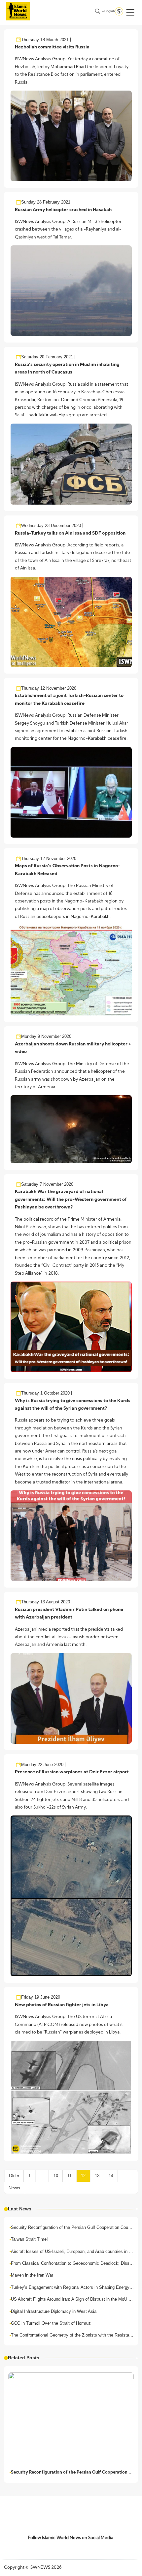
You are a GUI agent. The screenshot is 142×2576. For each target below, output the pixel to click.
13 (97, 2176)
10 (56, 2176)
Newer (15, 2188)
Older (14, 2176)
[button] (130, 12)
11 (70, 2176)
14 (111, 2176)
